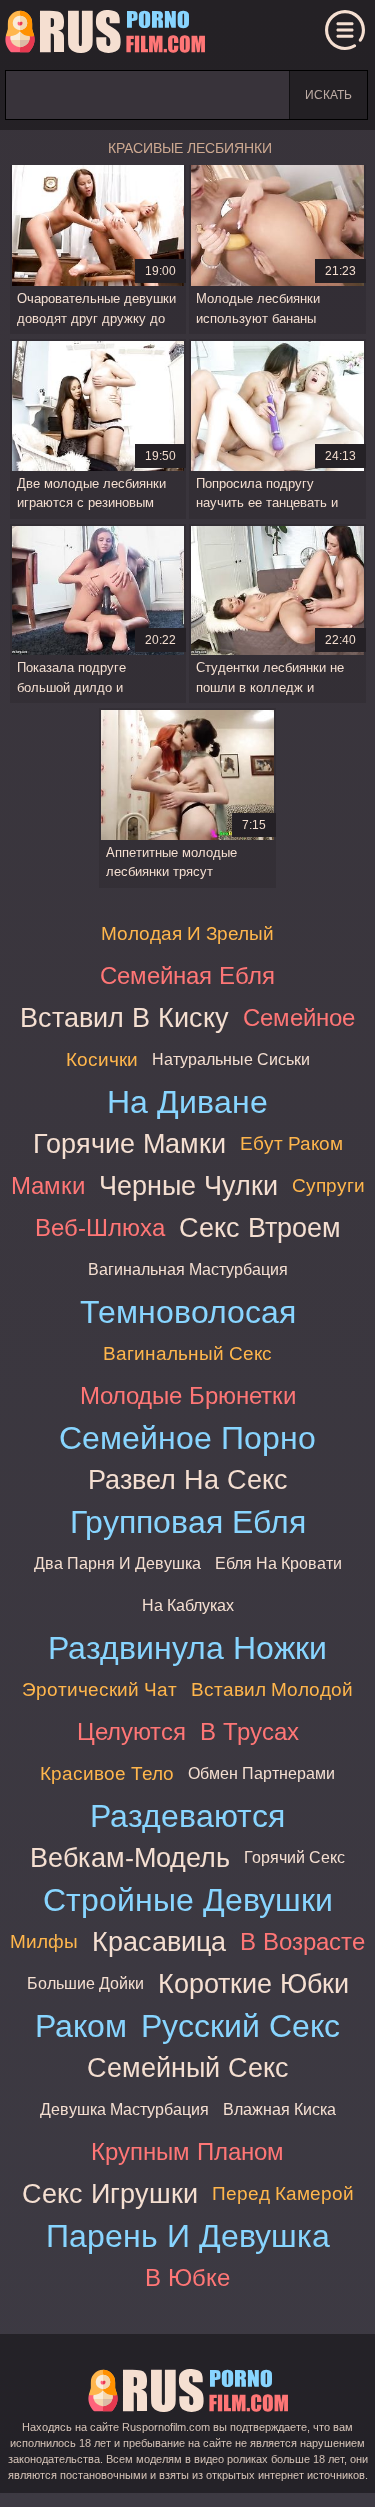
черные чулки (188, 1185)
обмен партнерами (261, 1773)
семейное (299, 1017)
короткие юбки (253, 1983)
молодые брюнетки (188, 1395)
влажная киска (279, 2109)
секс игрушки (110, 2193)
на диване (187, 1102)
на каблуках (188, 1605)
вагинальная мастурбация (188, 1269)
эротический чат (99, 1689)
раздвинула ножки (187, 1648)
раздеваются (187, 1816)
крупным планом (187, 2151)
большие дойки (85, 1983)
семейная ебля (187, 975)
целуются (131, 1731)
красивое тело (107, 1773)
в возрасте (302, 1941)
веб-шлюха (100, 1227)
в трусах (249, 1731)
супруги (328, 1185)
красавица (159, 1941)
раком (81, 2026)
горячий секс (294, 1857)
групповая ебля (188, 1522)
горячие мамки (129, 1143)
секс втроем (260, 1227)
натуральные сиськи (231, 1059)
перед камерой (283, 2193)
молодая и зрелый (187, 933)
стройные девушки (188, 1900)
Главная (105, 35)
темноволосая (188, 1312)
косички (102, 1059)
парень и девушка (188, 2236)
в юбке (187, 2277)
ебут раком (291, 1143)
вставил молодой (272, 1689)
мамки (48, 1185)
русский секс (240, 2026)
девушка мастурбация (124, 2109)
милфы (44, 1941)
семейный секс (188, 2067)
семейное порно (187, 1438)
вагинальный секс (187, 1353)
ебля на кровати (278, 1563)
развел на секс (188, 1479)
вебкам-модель (130, 1857)
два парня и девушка (117, 1563)
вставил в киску (124, 1017)
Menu (345, 30)
